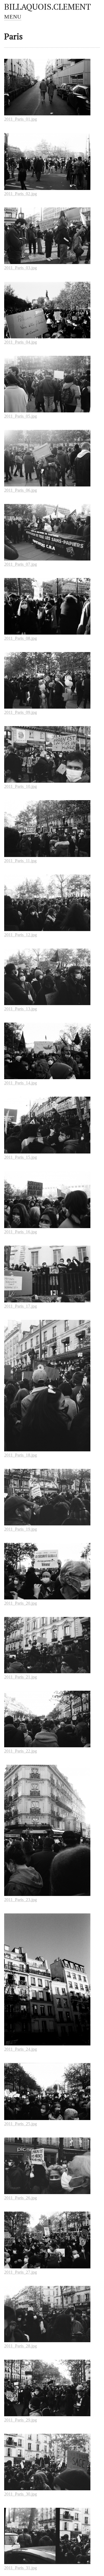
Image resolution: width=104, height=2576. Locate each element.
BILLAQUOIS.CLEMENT (48, 7)
